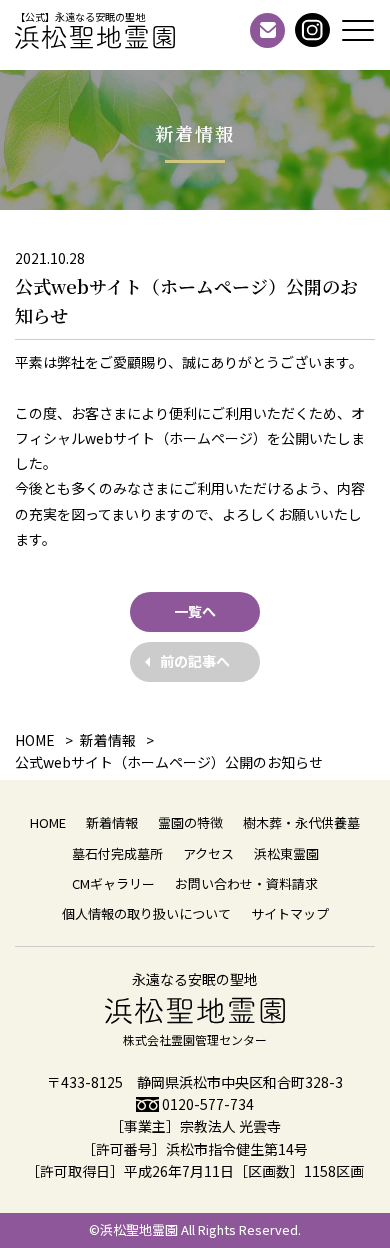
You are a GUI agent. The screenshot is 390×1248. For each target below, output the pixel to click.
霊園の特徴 (190, 822)
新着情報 (112, 822)
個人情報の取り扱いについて (146, 913)
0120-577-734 (208, 1104)
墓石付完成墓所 (117, 853)
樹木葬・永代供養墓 (301, 822)
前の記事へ (195, 661)
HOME (48, 822)
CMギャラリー (113, 883)
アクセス (208, 853)
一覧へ (195, 611)
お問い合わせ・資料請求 (246, 883)
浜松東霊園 (286, 853)
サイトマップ (290, 913)
